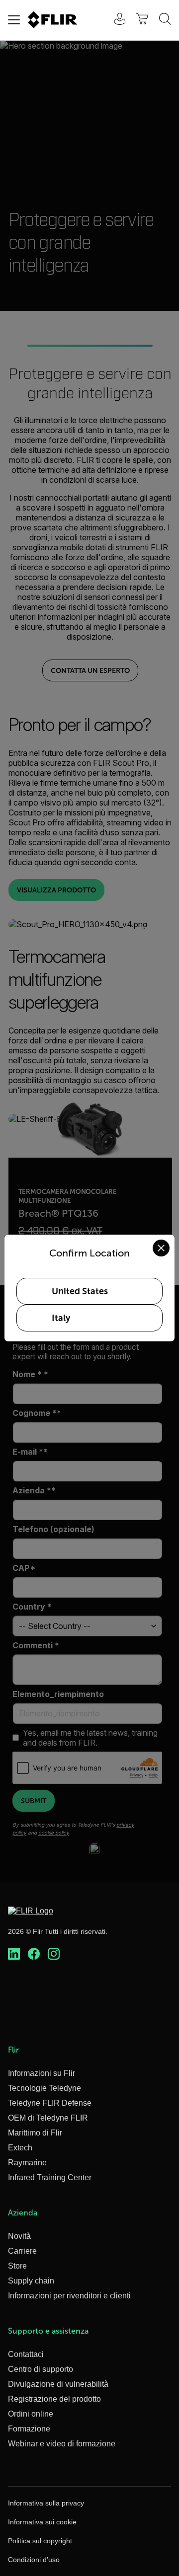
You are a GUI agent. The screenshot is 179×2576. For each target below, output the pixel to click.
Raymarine (27, 2163)
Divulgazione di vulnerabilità (58, 2384)
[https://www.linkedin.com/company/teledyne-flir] (14, 1954)
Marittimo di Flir (35, 2133)
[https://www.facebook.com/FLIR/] (34, 1954)
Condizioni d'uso (34, 2560)
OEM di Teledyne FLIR (48, 2118)
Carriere (22, 2251)
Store (17, 2266)
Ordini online (31, 2414)
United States (80, 1291)
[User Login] (114, 20)
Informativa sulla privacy (46, 2503)
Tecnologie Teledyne (45, 2088)
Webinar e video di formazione (62, 2444)
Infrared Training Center (50, 2177)
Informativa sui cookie (42, 2522)
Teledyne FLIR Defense (50, 2103)
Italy (61, 1318)
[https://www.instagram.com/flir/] (54, 1954)
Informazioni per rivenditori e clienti (69, 2296)
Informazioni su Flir (42, 2073)
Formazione (29, 2429)
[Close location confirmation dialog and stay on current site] (161, 1248)
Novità (19, 2236)
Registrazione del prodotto (54, 2399)
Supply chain (31, 2281)
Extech (20, 2148)
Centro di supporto (41, 2369)
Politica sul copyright (40, 2541)
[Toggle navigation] (14, 20)
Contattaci (26, 2354)
